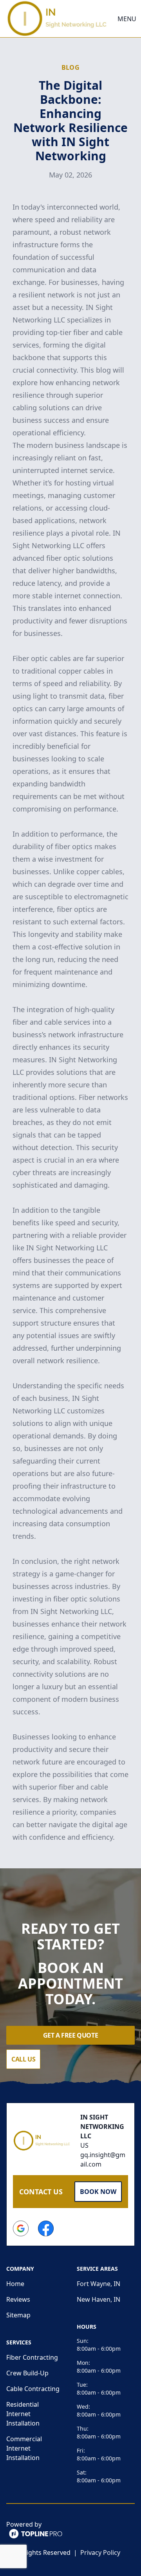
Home (15, 2284)
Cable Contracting (33, 2389)
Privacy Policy (100, 2552)
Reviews (18, 2299)
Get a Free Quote (71, 2035)
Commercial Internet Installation (24, 2448)
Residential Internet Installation (23, 2414)
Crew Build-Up (27, 2373)
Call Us (23, 2059)
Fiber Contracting (32, 2357)
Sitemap (18, 2315)
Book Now (98, 2192)
